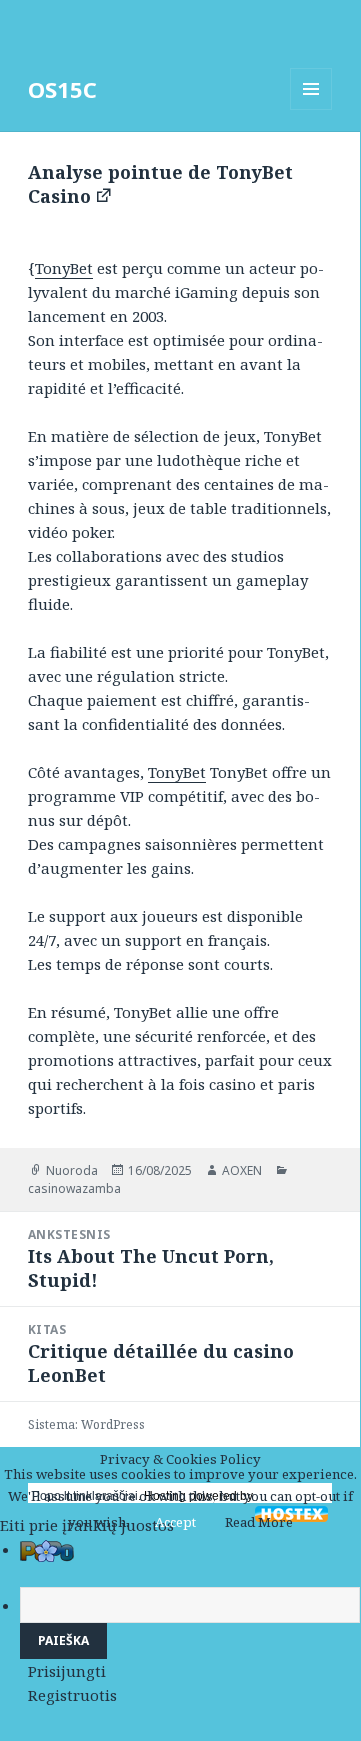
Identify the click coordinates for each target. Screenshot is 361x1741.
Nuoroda (72, 1170)
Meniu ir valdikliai (311, 109)
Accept (175, 1522)
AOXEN (242, 1170)
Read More (259, 1522)
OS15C (62, 89)
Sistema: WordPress (86, 1424)
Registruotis (72, 1695)
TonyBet (64, 268)
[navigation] (180, 1622)
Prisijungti (67, 1671)
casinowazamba (74, 1188)
